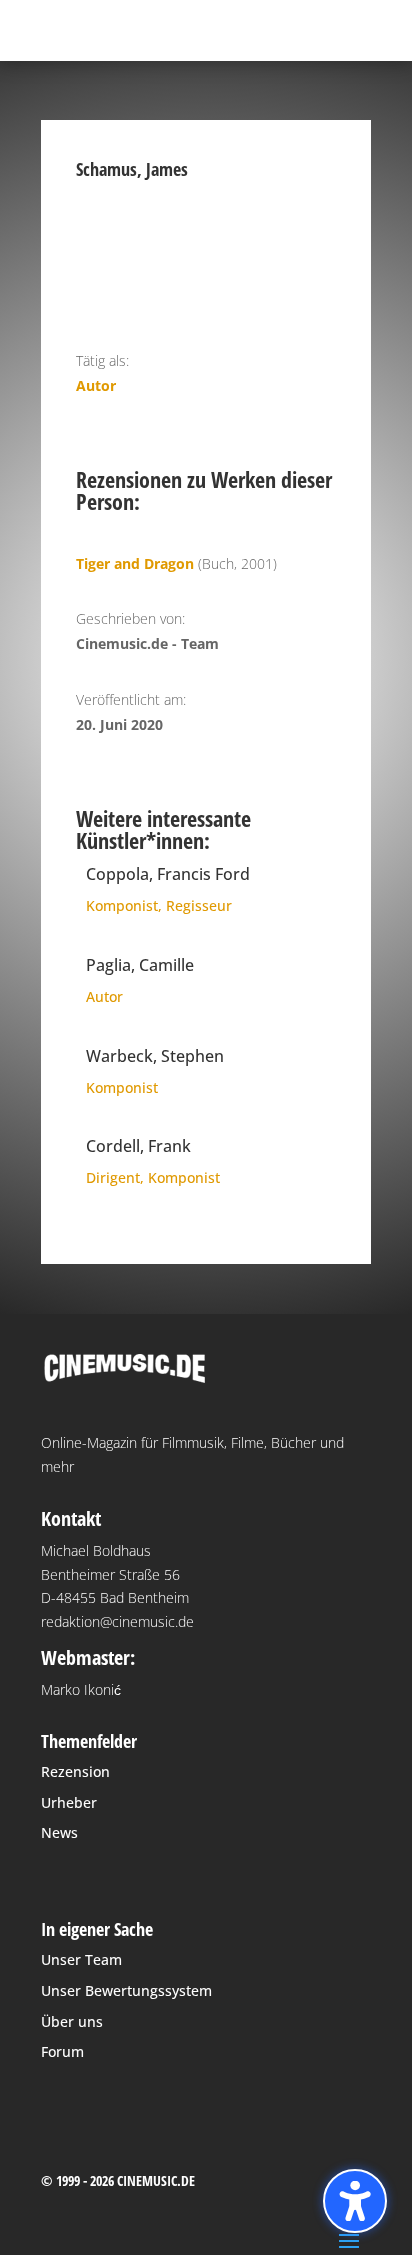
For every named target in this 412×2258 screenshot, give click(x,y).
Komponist (122, 905)
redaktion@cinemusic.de (117, 1621)
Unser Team (81, 1959)
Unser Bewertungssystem (126, 1990)
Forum (62, 2051)
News (59, 1832)
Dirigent (113, 1177)
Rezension (75, 1771)
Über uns (72, 2021)
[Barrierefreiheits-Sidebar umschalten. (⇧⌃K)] (355, 2201)
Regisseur (199, 905)
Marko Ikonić (81, 1689)
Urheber (69, 1802)
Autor (96, 385)
